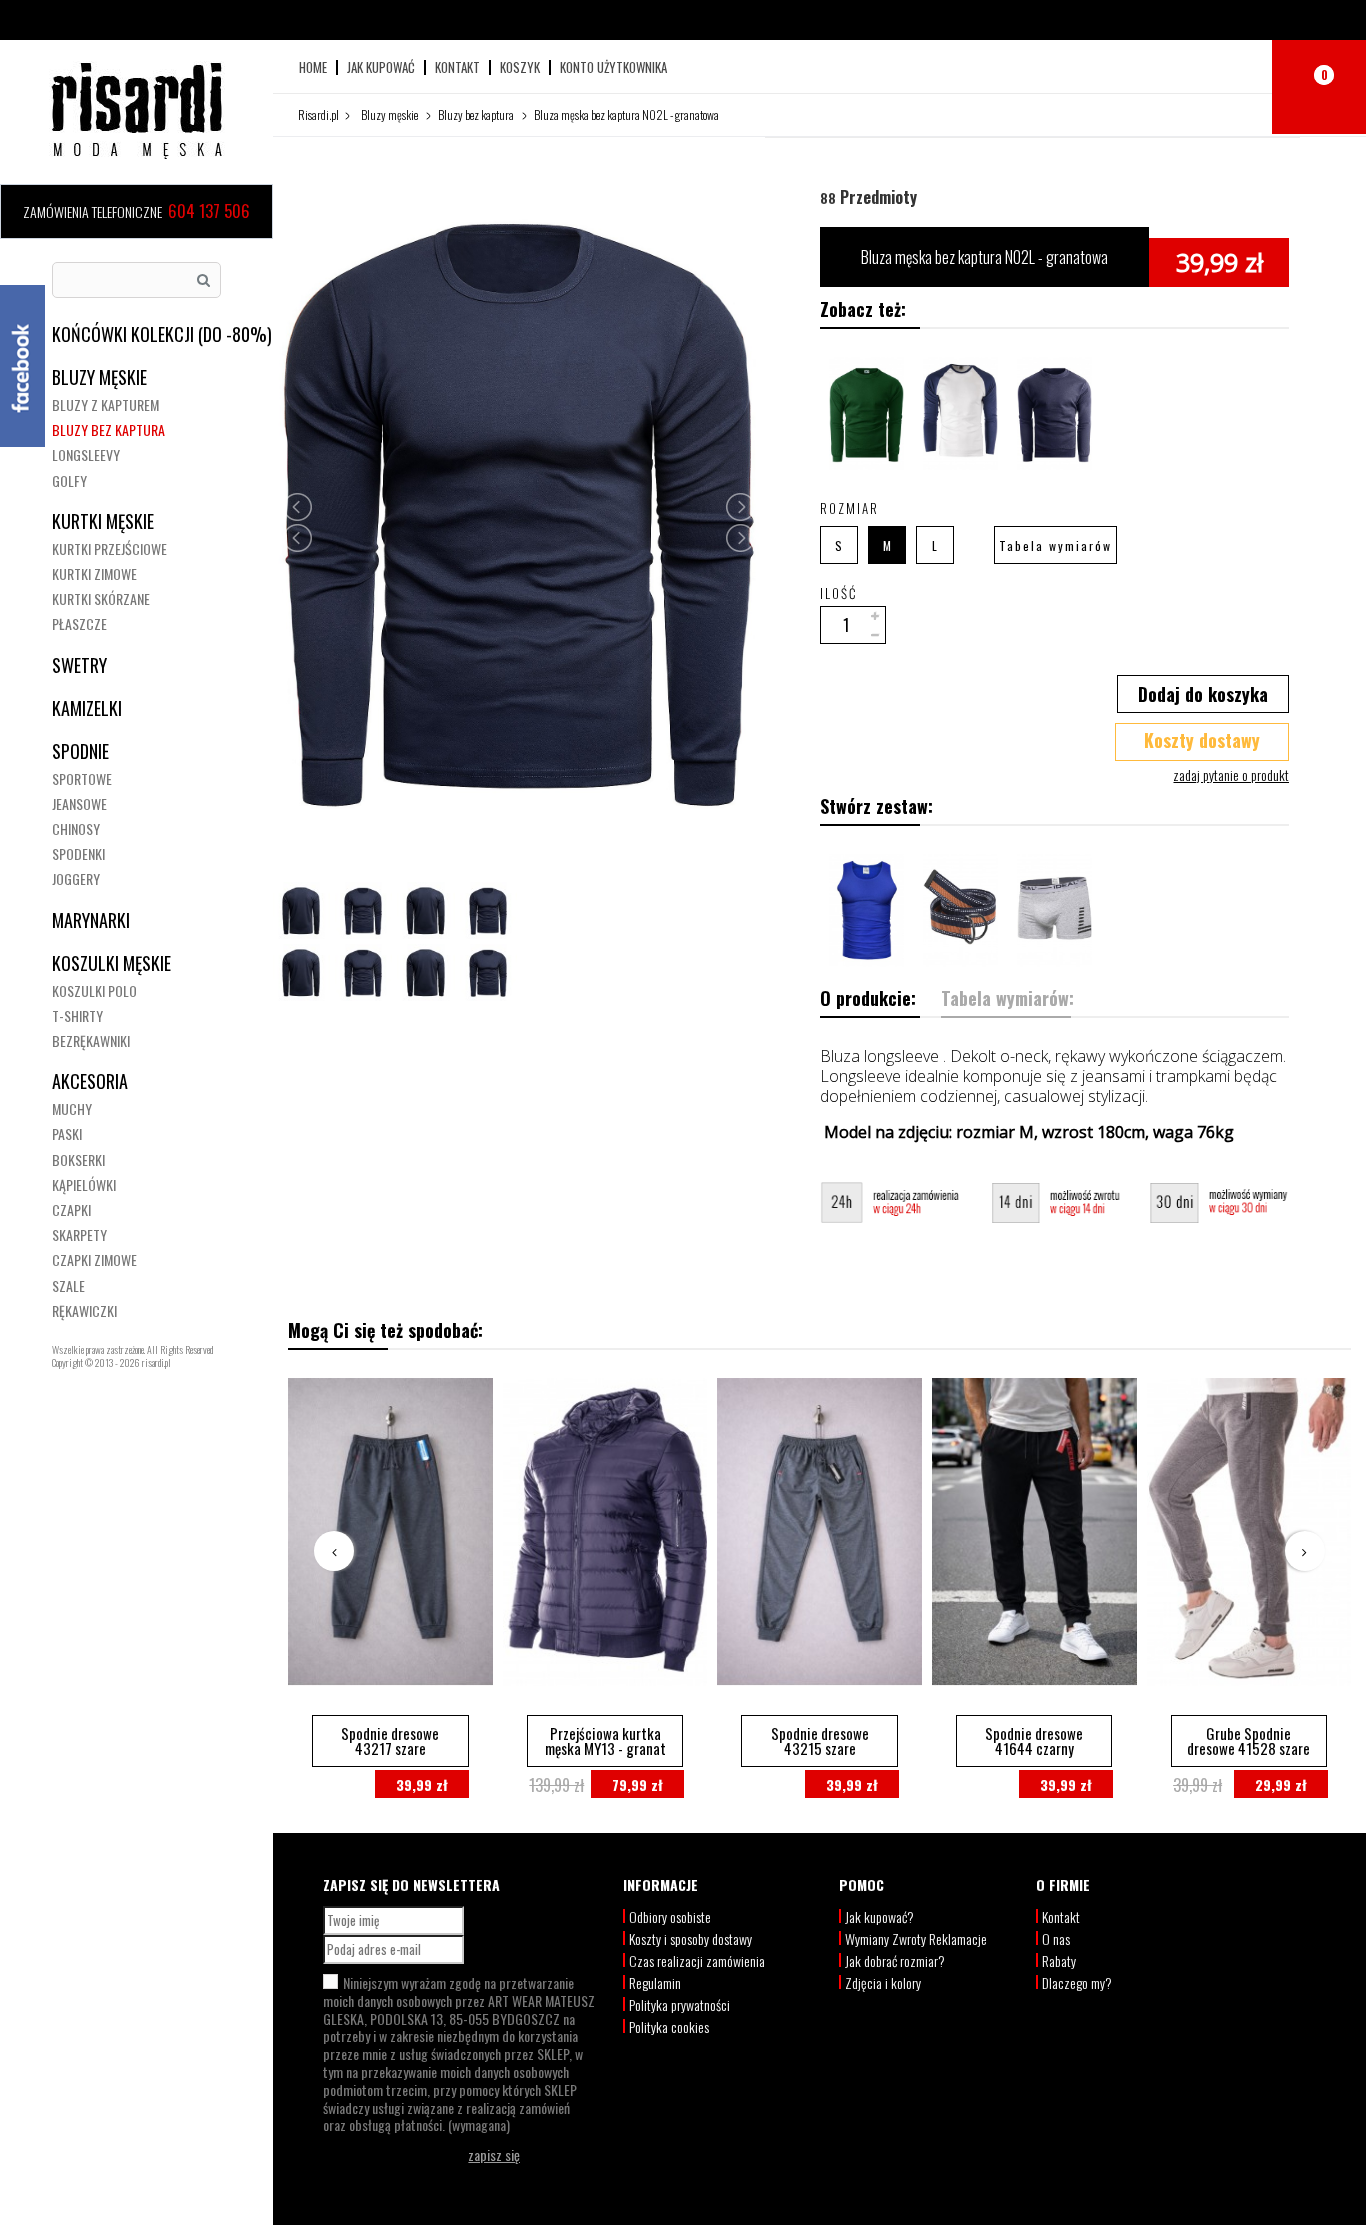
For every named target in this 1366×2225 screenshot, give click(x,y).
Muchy (72, 1108)
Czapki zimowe (94, 1259)
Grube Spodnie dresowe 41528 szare (1248, 1740)
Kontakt (457, 67)
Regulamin (655, 1982)
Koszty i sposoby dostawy (690, 1938)
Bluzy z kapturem (105, 404)
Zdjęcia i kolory (883, 1982)
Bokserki (78, 1159)
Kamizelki (87, 708)
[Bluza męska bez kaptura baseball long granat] (961, 413)
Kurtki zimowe (94, 573)
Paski (67, 1133)
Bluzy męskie (99, 377)
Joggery (76, 878)
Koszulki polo (94, 990)
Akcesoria (90, 1081)
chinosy (76, 828)
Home (313, 67)
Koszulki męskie (111, 963)
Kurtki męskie (103, 521)
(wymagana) (459, 2053)
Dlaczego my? (1077, 1982)
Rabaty (1059, 1960)
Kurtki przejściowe (109, 548)
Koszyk (520, 67)
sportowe (82, 778)
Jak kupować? (879, 1916)
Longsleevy (86, 454)
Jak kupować (381, 67)
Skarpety (79, 1234)
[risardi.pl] (136, 110)
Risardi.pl (318, 114)
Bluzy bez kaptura (108, 429)
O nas (1056, 1938)
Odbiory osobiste (670, 1916)
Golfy (69, 480)
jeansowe (79, 803)
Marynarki (91, 920)
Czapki (71, 1209)
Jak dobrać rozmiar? (895, 1960)
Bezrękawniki (91, 1040)
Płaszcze (79, 623)
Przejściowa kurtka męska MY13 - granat (605, 1740)
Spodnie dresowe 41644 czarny (1034, 1740)
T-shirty (77, 1015)
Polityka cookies (669, 2026)
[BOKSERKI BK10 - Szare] (1055, 910)
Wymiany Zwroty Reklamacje (916, 1938)
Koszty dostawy (1202, 740)
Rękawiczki (84, 1310)
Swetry (79, 665)
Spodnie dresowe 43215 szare (820, 1740)
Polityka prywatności (679, 2004)
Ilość (838, 593)
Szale (68, 1285)
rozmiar (852, 508)
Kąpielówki (84, 1184)
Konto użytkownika (613, 67)
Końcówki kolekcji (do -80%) (162, 334)
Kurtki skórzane (101, 598)
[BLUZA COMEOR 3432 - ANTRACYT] (867, 413)
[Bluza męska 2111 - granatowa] (1055, 413)
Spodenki (78, 853)
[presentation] (334, 1551)
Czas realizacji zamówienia (697, 1960)
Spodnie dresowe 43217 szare (390, 1740)
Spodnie (80, 751)
